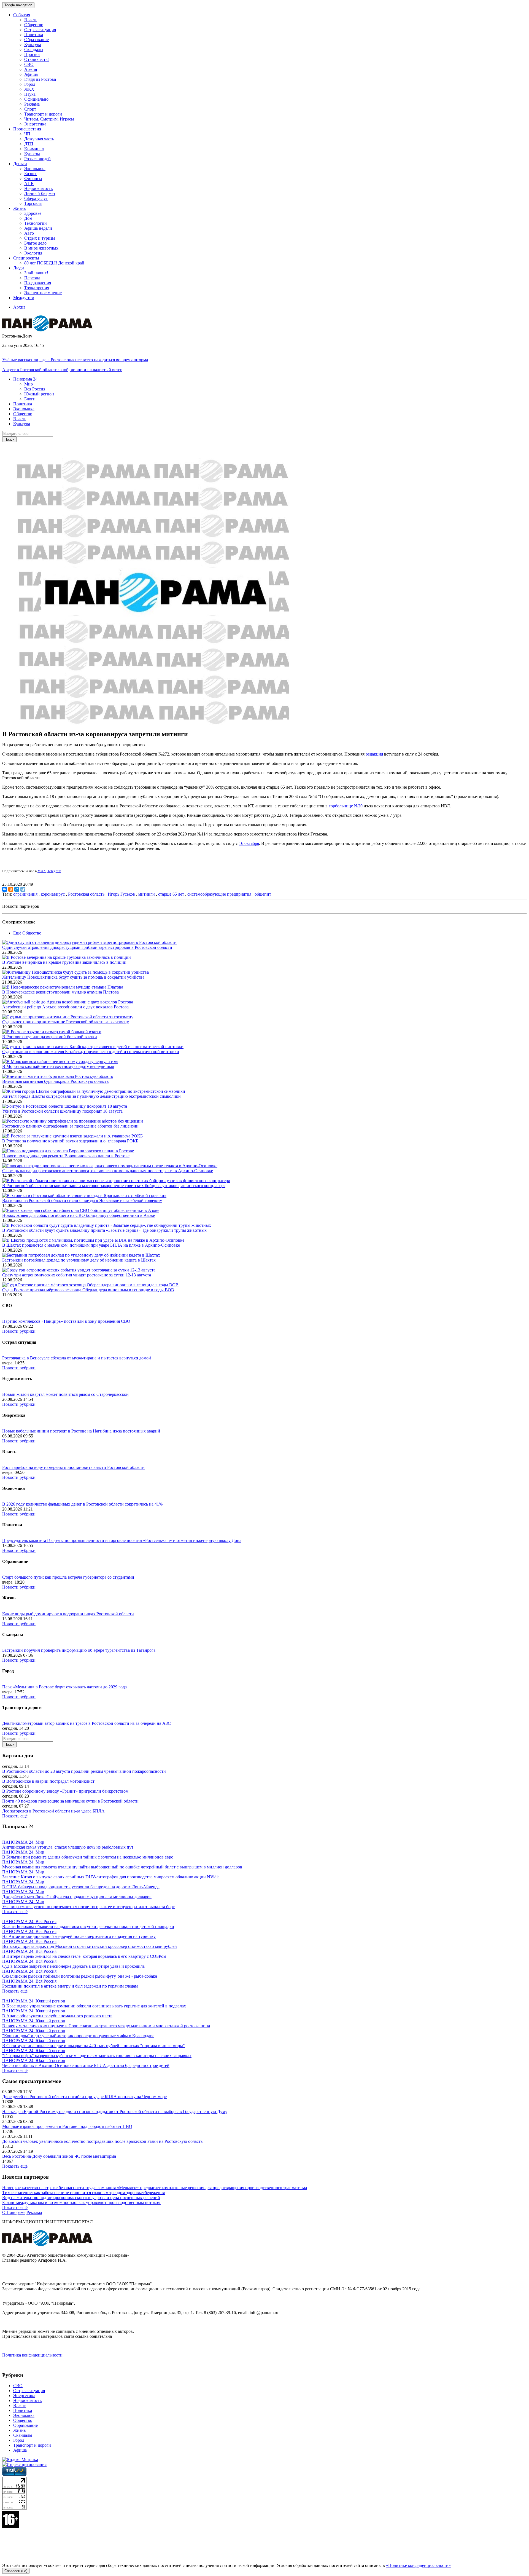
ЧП (27, 134)
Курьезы (32, 154)
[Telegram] (23, 889)
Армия (31, 69)
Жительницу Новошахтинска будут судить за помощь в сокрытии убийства (73, 977)
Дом (28, 218)
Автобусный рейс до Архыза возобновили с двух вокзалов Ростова (65, 1007)
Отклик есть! (37, 59)
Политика (34, 35)
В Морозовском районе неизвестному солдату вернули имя (58, 1066)
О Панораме (14, 2212)
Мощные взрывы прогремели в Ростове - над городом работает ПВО (67, 2126)
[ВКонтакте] (5, 889)
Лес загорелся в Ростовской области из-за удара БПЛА (53, 1811)
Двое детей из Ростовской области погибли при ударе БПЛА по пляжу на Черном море (84, 2097)
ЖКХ (29, 89)
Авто (29, 233)
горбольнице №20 (346, 806)
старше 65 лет (171, 894)
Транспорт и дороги (43, 114)
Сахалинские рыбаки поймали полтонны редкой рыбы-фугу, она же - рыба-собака (80, 1976)
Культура (33, 45)
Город (30, 84)
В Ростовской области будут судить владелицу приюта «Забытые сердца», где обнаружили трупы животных (104, 1230)
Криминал (34, 149)
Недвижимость (38, 188)
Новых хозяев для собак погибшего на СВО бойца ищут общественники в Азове (79, 1215)
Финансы (33, 179)
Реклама (32, 104)
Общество (34, 25)
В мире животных (41, 248)
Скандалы (34, 49)
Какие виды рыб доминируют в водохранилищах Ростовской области (68, 1614)
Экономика (35, 169)
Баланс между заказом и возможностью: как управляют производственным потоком (81, 2203)
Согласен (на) (16, 2571)
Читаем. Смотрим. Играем (49, 119)
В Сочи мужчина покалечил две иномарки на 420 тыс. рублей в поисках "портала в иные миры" (94, 2046)
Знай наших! (36, 273)
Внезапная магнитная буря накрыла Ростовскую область (55, 1081)
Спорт (30, 109)
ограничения (25, 894)
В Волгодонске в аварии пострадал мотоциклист (48, 1781)
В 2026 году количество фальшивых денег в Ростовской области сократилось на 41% (82, 1504)
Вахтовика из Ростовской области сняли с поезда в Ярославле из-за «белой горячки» (82, 1200)
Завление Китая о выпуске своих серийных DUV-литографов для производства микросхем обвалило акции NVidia (111, 1877)
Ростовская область (86, 894)
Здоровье (33, 213)
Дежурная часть (39, 139)
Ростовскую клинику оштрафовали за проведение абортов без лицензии (70, 1126)
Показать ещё (15, 1816)
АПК (29, 184)
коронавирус (53, 894)
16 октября (249, 843)
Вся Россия (35, 389)
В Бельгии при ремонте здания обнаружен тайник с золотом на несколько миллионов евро (88, 1857)
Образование (37, 40)
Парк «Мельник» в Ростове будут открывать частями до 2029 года (64, 1687)
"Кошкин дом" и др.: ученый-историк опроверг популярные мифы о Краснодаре (78, 2036)
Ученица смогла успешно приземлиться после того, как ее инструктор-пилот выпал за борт (88, 1907)
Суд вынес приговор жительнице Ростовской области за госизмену (66, 1022)
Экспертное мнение (43, 293)
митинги (147, 894)
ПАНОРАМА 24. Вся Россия (29, 1922)
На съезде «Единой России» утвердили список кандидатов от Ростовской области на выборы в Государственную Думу (115, 2112)
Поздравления (38, 283)
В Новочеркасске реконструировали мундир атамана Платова (60, 992)
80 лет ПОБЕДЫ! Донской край (54, 263)
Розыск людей (37, 159)
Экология (33, 253)
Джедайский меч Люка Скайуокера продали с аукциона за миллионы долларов (77, 1897)
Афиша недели (38, 228)
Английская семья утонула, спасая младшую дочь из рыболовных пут (68, 1847)
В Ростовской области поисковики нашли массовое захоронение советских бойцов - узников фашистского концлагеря (114, 1186)
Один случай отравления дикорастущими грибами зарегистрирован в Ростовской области (87, 947)
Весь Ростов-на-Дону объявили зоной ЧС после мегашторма (59, 2156)
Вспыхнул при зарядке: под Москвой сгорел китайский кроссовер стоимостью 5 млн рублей (90, 1946)
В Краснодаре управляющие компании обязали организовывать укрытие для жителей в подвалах (94, 2006)
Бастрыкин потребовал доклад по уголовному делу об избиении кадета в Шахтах (79, 1260)
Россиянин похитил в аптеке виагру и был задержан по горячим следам (70, 1986)
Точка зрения (37, 288)
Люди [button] (19, 268)
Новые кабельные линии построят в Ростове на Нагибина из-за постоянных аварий (81, 1431)
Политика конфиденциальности (32, 2355)
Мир (29, 384)
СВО (29, 64)
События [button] (22, 15)
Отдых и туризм (40, 238)
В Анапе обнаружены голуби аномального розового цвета (57, 2016)
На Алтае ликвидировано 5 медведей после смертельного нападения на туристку (79, 1936)
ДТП (29, 144)
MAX (42, 871)
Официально (36, 99)
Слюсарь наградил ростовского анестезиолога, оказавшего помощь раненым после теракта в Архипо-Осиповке (108, 1171)
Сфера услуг (36, 198)
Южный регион (39, 394)
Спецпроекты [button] (26, 258)
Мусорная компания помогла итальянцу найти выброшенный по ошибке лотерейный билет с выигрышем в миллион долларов (122, 1867)
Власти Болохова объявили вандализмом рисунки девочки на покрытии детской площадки (88, 1926)
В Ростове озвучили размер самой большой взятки (50, 1037)
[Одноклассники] (11, 889)
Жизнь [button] (19, 208)
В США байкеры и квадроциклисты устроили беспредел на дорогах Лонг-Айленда (81, 1887)
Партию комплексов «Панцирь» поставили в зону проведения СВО (66, 1321)
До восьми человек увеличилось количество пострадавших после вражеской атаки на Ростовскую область (102, 2141)
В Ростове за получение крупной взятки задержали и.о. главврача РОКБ (70, 1141)
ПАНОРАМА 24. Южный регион (34, 2001)
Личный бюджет (40, 193)
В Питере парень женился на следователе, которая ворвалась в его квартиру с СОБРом (84, 1956)
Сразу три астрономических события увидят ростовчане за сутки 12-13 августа (77, 1275)
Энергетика (35, 124)
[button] (25, 379)
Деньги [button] (20, 164)
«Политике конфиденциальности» (418, 2565)
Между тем (24, 298)
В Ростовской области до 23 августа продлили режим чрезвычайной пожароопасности (84, 1771)
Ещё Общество (27, 933)
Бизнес (31, 174)
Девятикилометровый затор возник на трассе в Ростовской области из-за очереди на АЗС (87, 1723)
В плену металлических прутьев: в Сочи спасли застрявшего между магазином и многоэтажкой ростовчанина (106, 2026)
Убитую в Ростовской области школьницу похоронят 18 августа (62, 1111)
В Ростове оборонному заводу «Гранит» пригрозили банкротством (65, 1791)
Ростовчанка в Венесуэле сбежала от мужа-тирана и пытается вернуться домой (77, 1358)
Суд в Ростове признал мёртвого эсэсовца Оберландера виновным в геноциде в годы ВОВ (88, 1290)
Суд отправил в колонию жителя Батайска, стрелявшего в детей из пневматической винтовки (91, 1052)
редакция (374, 754)
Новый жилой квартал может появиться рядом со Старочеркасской (65, 1394)
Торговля (33, 203)
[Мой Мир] (17, 889)
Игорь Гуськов (121, 894)
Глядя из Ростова (40, 79)
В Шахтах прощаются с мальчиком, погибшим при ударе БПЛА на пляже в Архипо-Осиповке (91, 1245)
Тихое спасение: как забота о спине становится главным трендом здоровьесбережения (83, 2193)
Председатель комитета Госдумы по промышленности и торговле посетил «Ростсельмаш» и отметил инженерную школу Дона (122, 1540)
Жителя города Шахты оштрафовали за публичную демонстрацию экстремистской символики (91, 1096)
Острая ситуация (40, 30)
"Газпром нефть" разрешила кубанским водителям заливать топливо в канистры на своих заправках (97, 2056)
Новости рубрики (19, 1331)
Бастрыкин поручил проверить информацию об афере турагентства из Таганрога (79, 1650)
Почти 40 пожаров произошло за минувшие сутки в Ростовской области (70, 1801)
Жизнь (19, 2430)
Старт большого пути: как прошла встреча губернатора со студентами (68, 1577)
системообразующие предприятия (219, 894)
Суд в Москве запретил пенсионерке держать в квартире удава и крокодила (73, 1966)
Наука (30, 94)
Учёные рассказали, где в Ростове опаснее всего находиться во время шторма (75, 360)
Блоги (30, 399)
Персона (32, 278)
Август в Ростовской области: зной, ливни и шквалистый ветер (62, 370)
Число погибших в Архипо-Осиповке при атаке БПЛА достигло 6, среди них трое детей (86, 2065)
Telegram (54, 871)
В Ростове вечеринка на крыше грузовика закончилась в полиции (64, 962)
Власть (31, 20)
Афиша (31, 74)
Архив (19, 307)
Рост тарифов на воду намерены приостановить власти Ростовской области (73, 1467)
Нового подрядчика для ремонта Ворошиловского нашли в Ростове (66, 1156)
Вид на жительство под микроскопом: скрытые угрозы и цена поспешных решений (81, 2198)
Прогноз (32, 54)
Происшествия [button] (27, 129)
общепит (263, 894)
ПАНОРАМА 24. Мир (23, 1842)
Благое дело (35, 243)
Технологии (36, 223)
